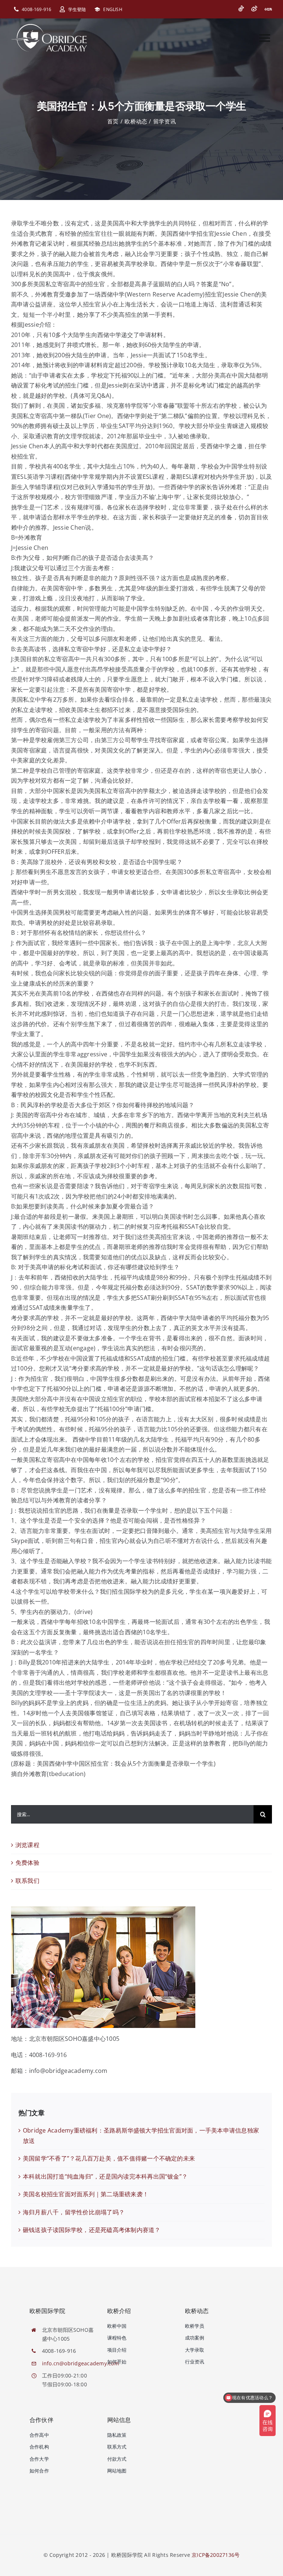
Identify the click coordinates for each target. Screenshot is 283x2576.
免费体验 (27, 1863)
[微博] (254, 8)
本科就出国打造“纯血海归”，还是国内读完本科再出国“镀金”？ (105, 2176)
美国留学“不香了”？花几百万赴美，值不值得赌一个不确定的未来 (109, 2158)
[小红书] (268, 9)
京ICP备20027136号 (216, 2555)
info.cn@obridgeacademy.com (81, 2363)
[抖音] (241, 8)
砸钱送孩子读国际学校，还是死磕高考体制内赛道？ (92, 2230)
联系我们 (27, 1881)
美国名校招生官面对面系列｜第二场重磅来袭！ (86, 2194)
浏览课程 (27, 1845)
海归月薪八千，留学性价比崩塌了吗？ (74, 2212)
